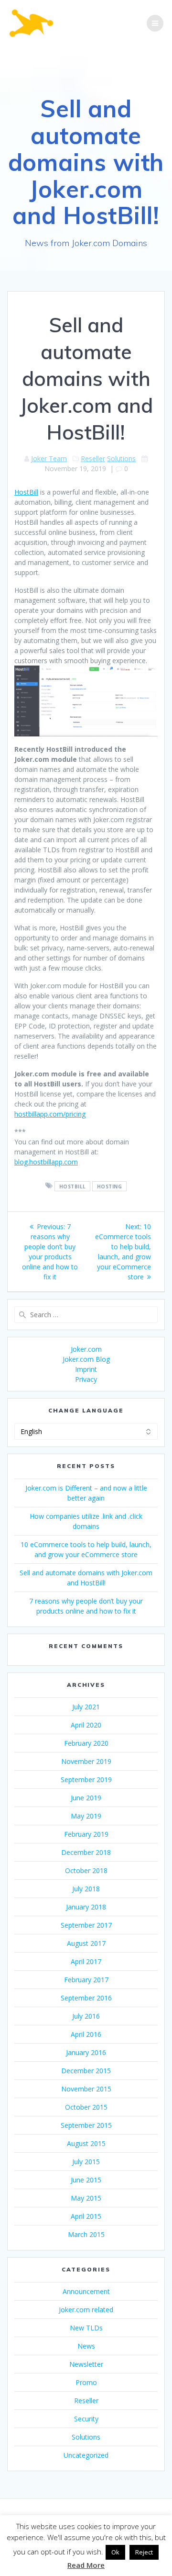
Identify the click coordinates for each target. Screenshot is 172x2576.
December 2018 (86, 1852)
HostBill (26, 492)
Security (86, 2419)
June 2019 (86, 1798)
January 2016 (86, 2052)
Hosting (110, 1186)
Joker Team (49, 458)
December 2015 (86, 2071)
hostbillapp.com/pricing (50, 1114)
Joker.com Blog (86, 1359)
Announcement (86, 2291)
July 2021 (86, 1707)
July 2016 (86, 2016)
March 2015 (86, 2234)
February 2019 (86, 1834)
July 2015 (86, 2162)
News (86, 2346)
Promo (86, 2382)
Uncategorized (86, 2455)
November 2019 (86, 1761)
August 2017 (86, 1943)
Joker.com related (86, 2310)
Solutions (121, 458)
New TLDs (86, 2328)
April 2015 (86, 2216)
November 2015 (86, 2089)
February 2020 (86, 1743)
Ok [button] (115, 2552)
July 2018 (86, 1889)
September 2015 (86, 2125)
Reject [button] (144, 2552)
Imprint (86, 1369)
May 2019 (86, 1816)
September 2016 (86, 1998)
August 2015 (86, 2143)
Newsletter (86, 2364)
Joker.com (86, 1349)
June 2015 (86, 2180)
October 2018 (86, 1870)
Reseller (93, 458)
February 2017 (86, 1980)
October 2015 (86, 2107)
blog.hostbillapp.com (46, 1162)
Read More (86, 2565)
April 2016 (86, 2034)
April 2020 (86, 1725)
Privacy (86, 1379)
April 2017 (86, 1961)
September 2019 (86, 1779)
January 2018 (86, 1907)
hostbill (73, 1186)
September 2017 (86, 1925)
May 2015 (86, 2198)
